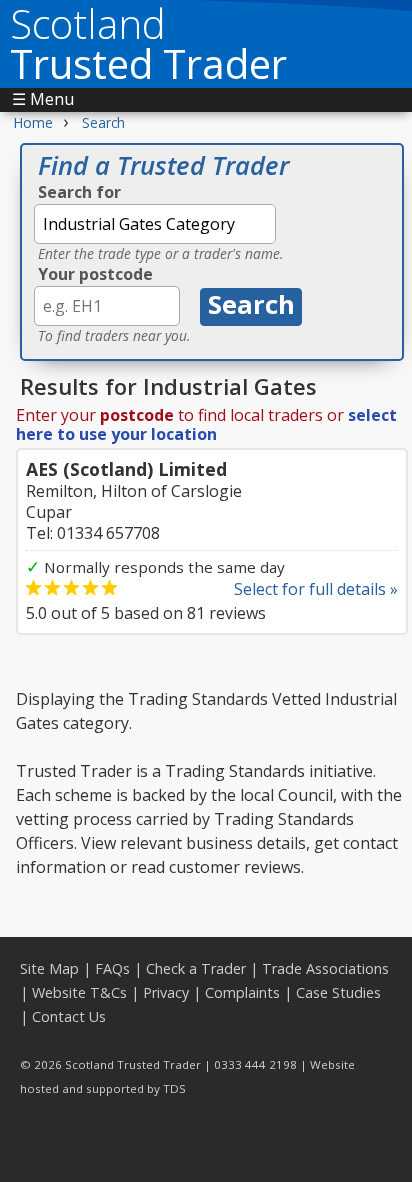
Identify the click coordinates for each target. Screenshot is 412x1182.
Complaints (242, 992)
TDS (174, 1088)
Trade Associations (325, 968)
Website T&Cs (79, 992)
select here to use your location (206, 424)
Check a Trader (196, 968)
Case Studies (338, 992)
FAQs (112, 968)
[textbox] (155, 224)
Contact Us (69, 1016)
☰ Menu (43, 99)
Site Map (49, 968)
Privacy (166, 992)
